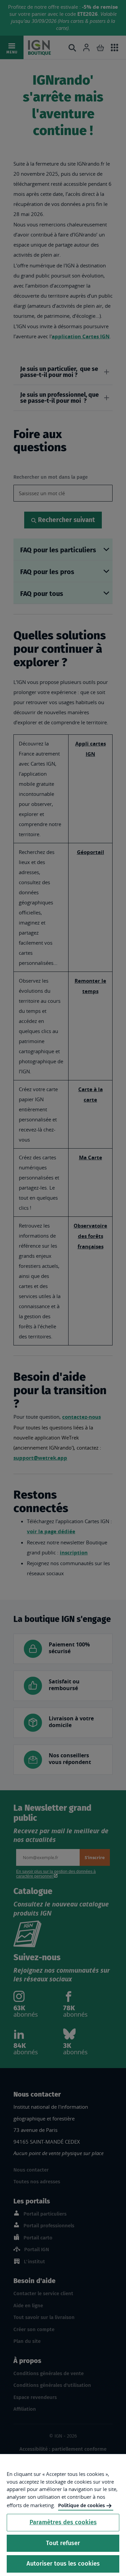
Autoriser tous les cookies (63, 2564)
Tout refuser (63, 2543)
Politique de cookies (81, 2505)
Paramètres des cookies (63, 2522)
